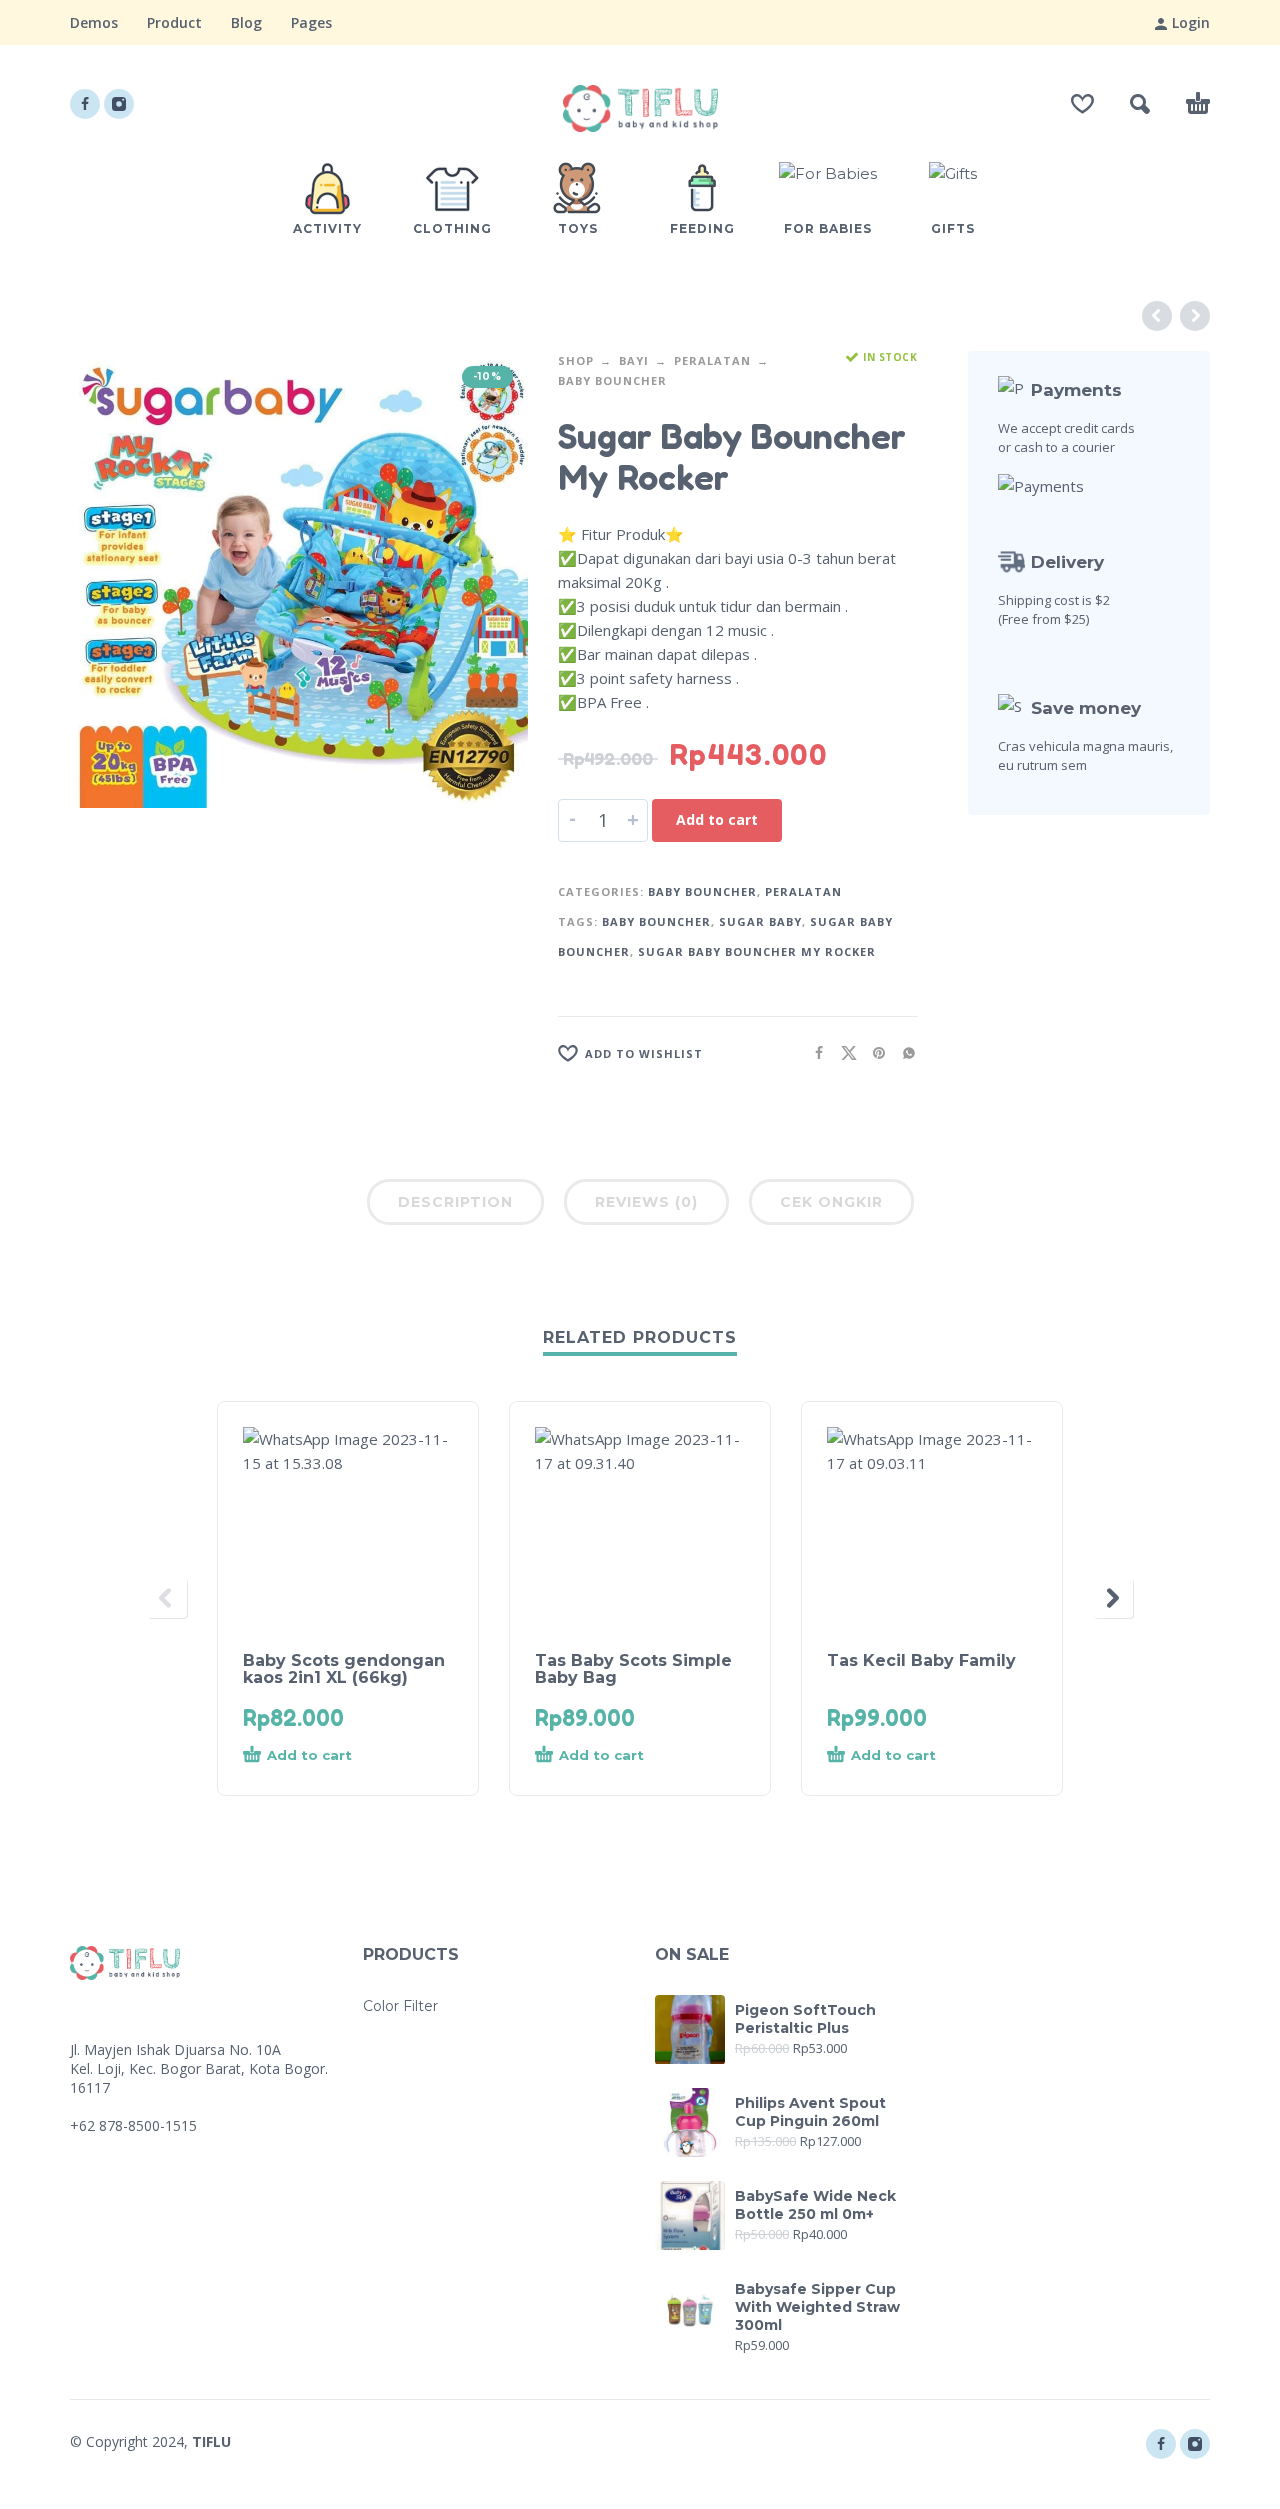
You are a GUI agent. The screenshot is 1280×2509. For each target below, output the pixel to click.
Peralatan (712, 360)
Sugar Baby (760, 921)
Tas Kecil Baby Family (921, 1660)
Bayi (634, 360)
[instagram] (119, 104)
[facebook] (85, 104)
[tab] (455, 1206)
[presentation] (167, 1598)
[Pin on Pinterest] (873, 1052)
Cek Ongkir (831, 1202)
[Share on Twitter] (843, 1052)
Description (455, 1202)
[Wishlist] (1082, 104)
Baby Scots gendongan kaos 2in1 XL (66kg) (344, 1669)
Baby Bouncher (612, 380)
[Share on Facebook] (813, 1052)
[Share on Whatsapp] (903, 1052)
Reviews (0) (646, 1202)
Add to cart (717, 819)
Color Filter (400, 2006)
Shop (576, 360)
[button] (1140, 104)
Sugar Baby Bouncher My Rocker (757, 951)
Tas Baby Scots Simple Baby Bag (633, 1669)
